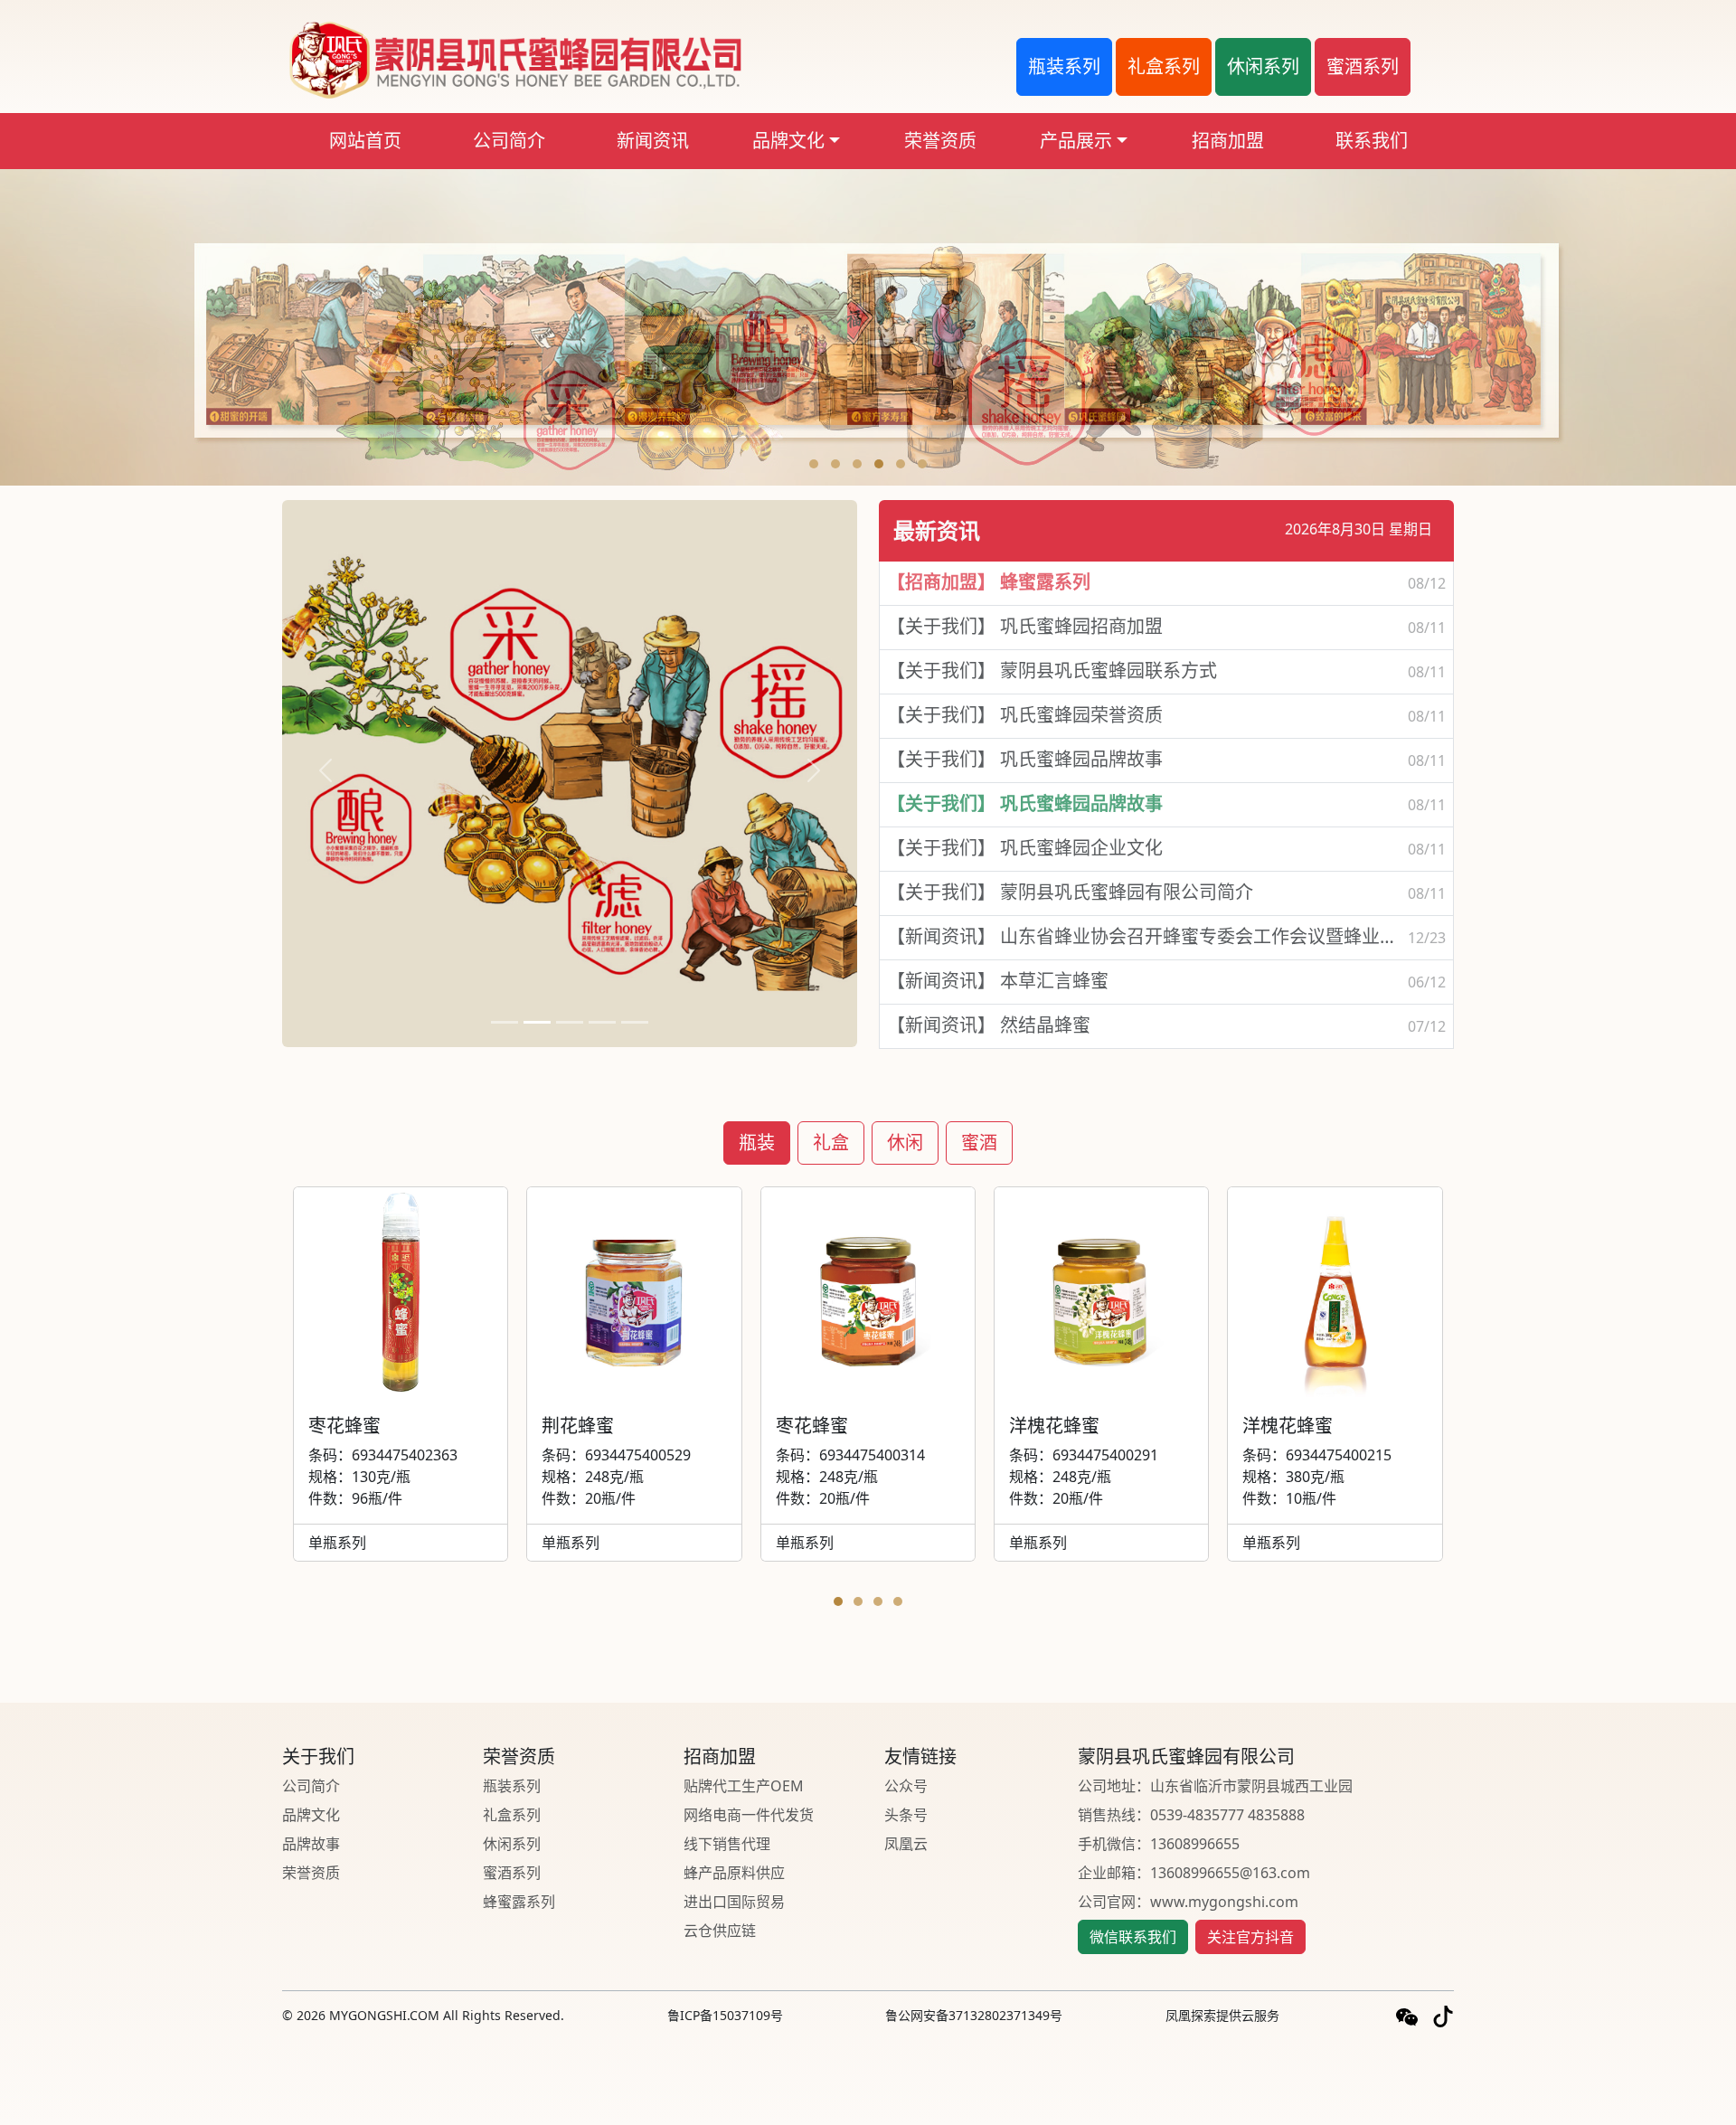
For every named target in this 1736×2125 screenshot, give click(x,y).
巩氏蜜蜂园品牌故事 (1025, 759)
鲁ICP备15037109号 (725, 2015)
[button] (814, 464)
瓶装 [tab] (757, 1143)
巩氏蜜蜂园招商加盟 (1025, 626)
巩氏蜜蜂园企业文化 (1025, 848)
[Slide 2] (537, 1022)
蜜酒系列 (512, 1873)
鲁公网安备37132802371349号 (974, 2015)
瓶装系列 (512, 1786)
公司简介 (509, 141)
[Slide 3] (570, 1022)
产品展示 (1076, 141)
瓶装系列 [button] (1064, 66)
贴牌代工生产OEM (744, 1786)
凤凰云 (906, 1844)
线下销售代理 (727, 1844)
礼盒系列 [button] (1164, 66)
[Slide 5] (635, 1022)
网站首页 (365, 141)
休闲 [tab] (905, 1143)
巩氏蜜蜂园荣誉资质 (1025, 715)
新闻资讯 (653, 141)
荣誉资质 (940, 141)
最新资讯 (937, 530)
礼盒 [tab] (831, 1143)
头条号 (906, 1815)
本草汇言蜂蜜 (998, 981)
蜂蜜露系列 (989, 582)
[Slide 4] (602, 1022)
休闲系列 (512, 1844)
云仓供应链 (720, 1931)
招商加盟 (1228, 141)
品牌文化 (788, 141)
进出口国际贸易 (734, 1902)
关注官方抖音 (1250, 1937)
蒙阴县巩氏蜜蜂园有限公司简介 (1070, 892)
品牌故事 (311, 1844)
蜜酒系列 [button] (1363, 66)
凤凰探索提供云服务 (1222, 2015)
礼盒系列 (512, 1815)
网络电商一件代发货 (749, 1815)
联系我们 (1372, 141)
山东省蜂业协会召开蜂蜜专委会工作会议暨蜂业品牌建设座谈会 (1147, 936)
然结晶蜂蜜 (989, 1025)
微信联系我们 (1133, 1937)
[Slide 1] (505, 1022)
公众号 (906, 1786)
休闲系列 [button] (1263, 66)
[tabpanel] (868, 1401)
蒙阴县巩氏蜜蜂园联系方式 (1052, 671)
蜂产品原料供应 (734, 1873)
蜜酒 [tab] (979, 1143)
